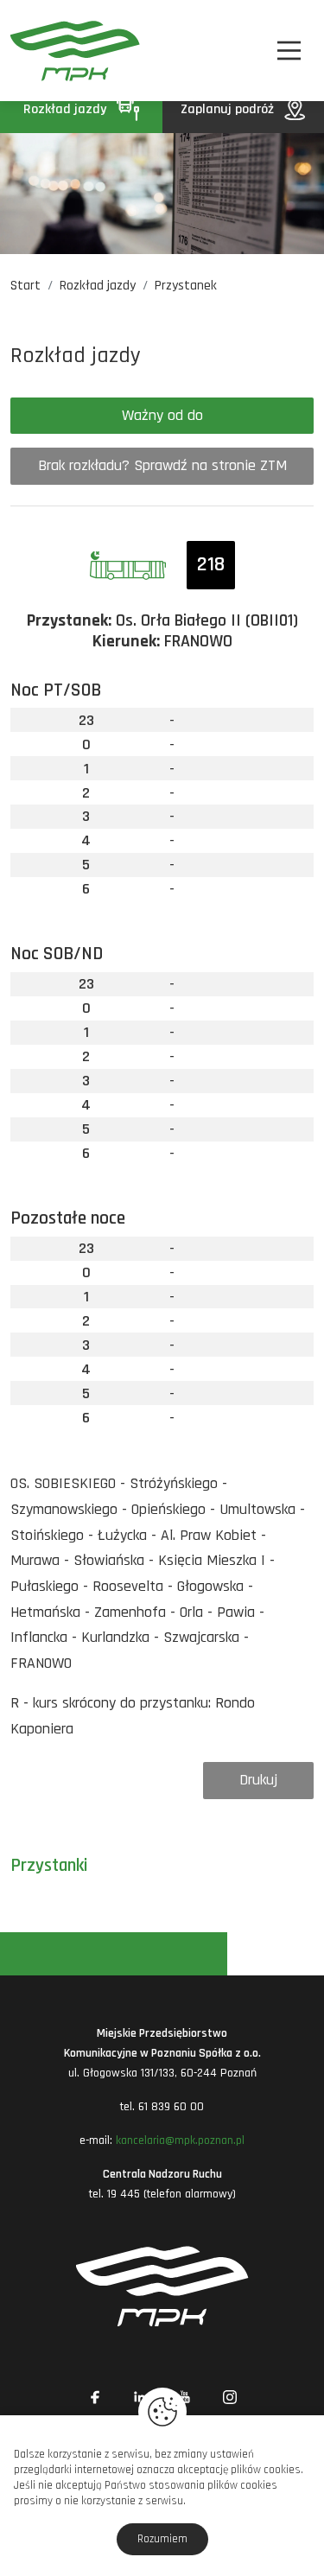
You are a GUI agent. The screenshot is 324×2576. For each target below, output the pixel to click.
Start (25, 286)
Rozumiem (162, 2539)
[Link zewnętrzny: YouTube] (185, 2397)
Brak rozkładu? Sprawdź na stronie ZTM (162, 465)
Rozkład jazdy (67, 109)
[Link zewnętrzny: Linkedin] (140, 2397)
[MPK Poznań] (33, 51)
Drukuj (258, 1780)
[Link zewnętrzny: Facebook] (95, 2397)
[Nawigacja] (289, 51)
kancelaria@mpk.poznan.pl (180, 2140)
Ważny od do (162, 415)
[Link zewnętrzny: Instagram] (230, 2397)
